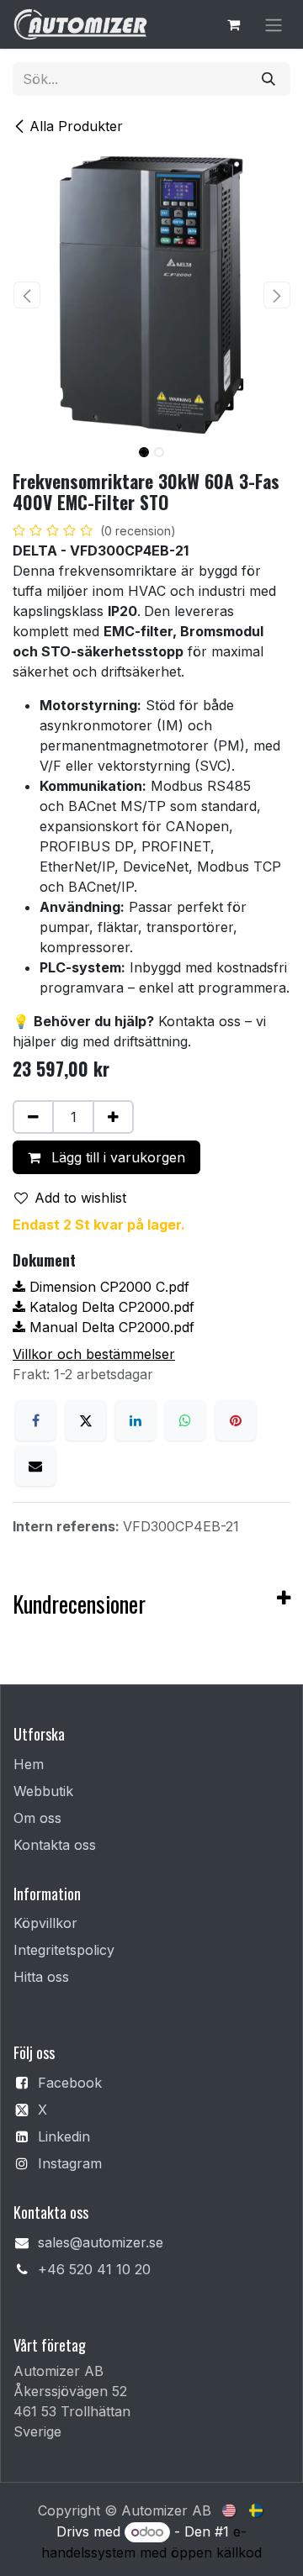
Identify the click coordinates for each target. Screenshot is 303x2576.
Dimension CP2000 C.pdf (107, 1287)
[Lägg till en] (113, 1117)
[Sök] (268, 79)
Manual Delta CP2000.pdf (110, 1327)
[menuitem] (230, 2509)
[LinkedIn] (136, 1420)
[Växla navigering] (274, 24)
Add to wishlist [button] (80, 1198)
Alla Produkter (76, 126)
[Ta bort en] (33, 1117)
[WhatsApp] (185, 1420)
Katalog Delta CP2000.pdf (110, 1307)
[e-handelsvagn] (233, 24)
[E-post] (35, 1466)
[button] (27, 295)
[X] (86, 1420)
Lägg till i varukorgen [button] (116, 1157)
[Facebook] (35, 1420)
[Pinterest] (236, 1420)
